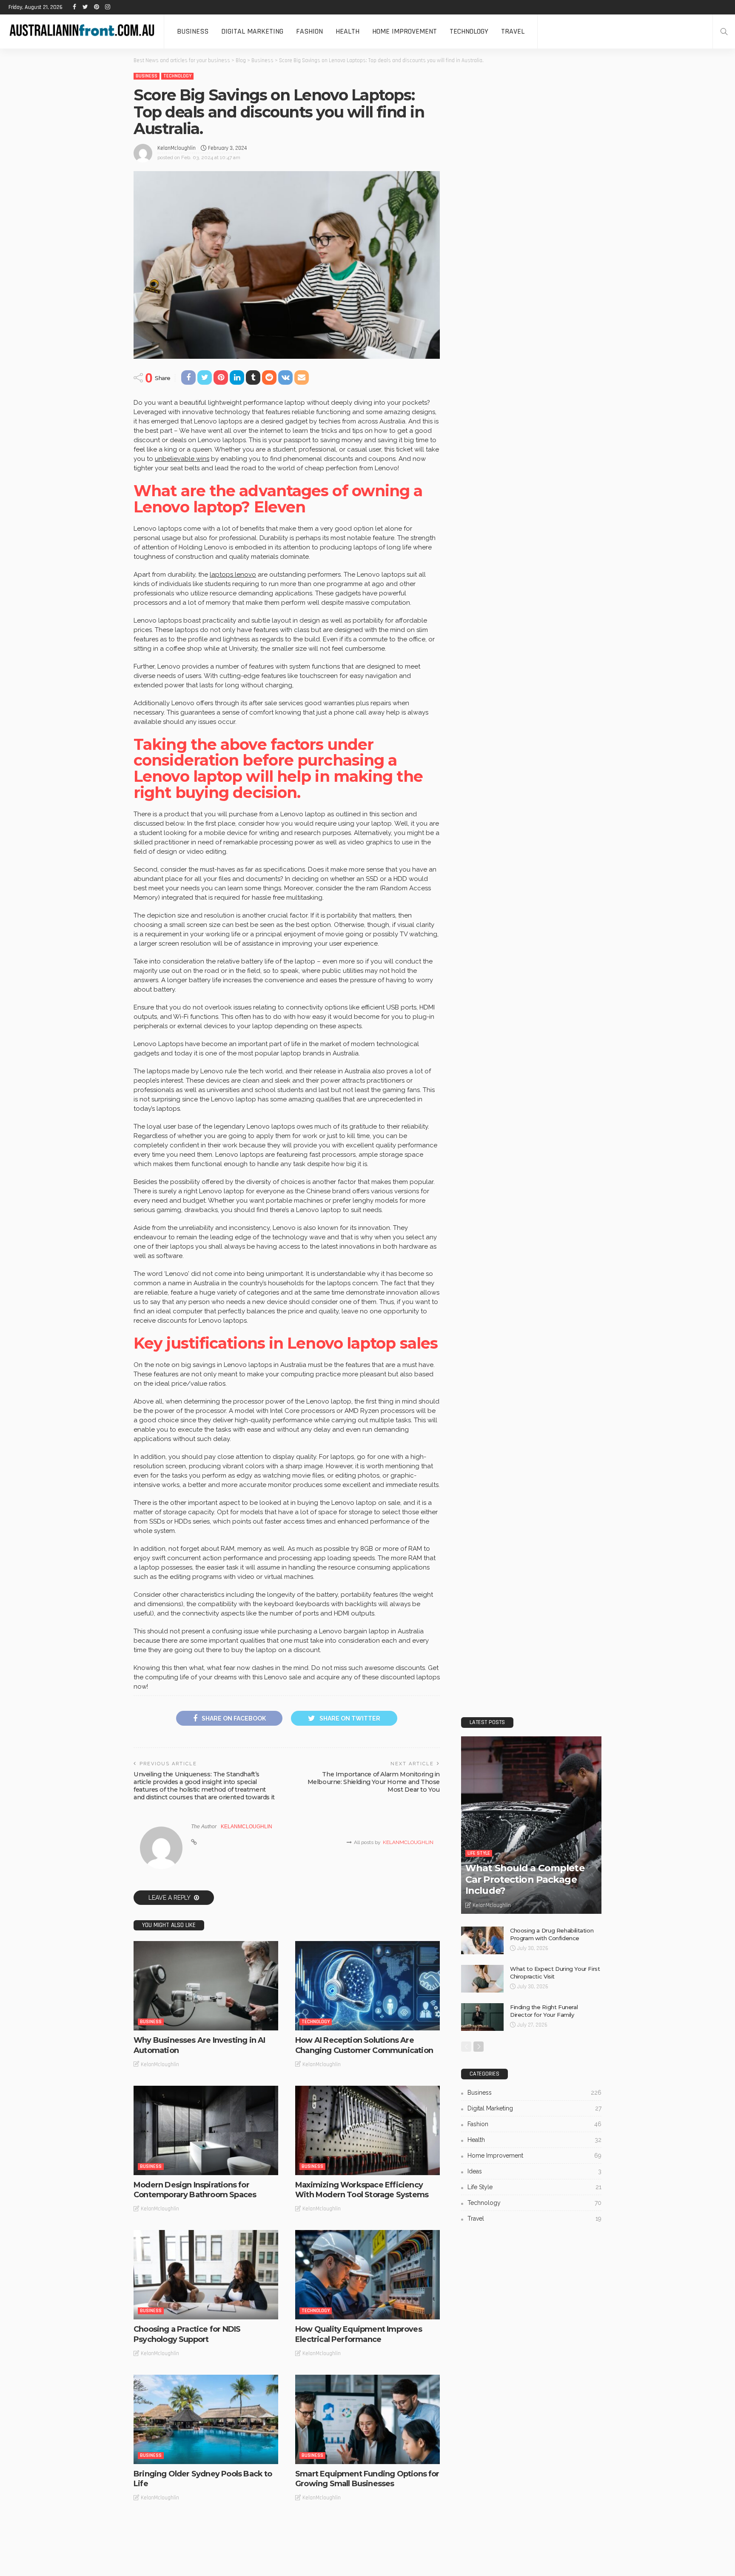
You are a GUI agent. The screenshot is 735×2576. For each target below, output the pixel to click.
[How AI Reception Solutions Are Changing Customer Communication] (367, 1986)
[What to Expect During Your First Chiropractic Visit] (482, 1979)
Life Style (479, 1853)
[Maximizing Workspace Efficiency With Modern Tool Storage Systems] (367, 2130)
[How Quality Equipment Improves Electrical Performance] (367, 2275)
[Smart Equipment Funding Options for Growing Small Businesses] (367, 2419)
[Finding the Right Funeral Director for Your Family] (482, 2017)
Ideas (534, 2171)
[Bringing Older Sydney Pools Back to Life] (206, 2419)
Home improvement (405, 31)
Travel (513, 31)
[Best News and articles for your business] (82, 31)
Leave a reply (170, 1898)
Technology (469, 31)
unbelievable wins (182, 459)
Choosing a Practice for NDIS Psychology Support (187, 2334)
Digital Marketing (252, 31)
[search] (724, 31)
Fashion (309, 31)
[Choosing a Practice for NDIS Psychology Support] (206, 2275)
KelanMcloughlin (177, 148)
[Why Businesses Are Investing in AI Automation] (206, 1986)
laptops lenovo (233, 575)
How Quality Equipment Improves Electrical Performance (359, 2334)
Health (348, 31)
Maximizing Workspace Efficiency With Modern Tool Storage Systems (362, 2190)
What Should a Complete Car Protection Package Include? (525, 1879)
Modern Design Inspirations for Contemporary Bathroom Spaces (195, 2190)
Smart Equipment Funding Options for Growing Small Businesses (367, 2479)
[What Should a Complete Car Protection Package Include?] (531, 1825)
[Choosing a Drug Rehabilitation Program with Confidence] (482, 1940)
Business (193, 31)
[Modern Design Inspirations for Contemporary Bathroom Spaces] (206, 2130)
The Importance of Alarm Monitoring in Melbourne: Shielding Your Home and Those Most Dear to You (374, 1782)
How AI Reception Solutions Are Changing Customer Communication (364, 2045)
